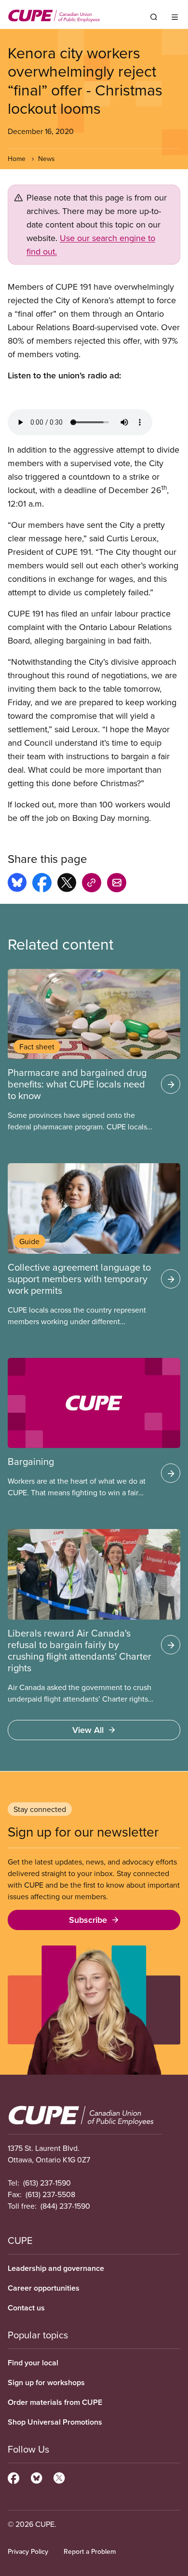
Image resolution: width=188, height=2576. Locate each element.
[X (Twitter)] (59, 2477)
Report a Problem (90, 2551)
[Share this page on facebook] (42, 884)
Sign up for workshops (46, 2382)
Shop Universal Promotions (55, 2422)
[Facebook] (13, 2477)
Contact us (26, 2308)
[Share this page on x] (67, 884)
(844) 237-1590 (65, 2206)
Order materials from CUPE (55, 2402)
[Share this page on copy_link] (92, 884)
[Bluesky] (36, 2477)
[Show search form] (154, 17)
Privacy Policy (28, 2551)
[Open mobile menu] (175, 17)
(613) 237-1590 (47, 2183)
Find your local (33, 2363)
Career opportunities (44, 2288)
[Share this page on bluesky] (17, 884)
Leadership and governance (56, 2268)
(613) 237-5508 (50, 2194)
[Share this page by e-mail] (117, 884)
